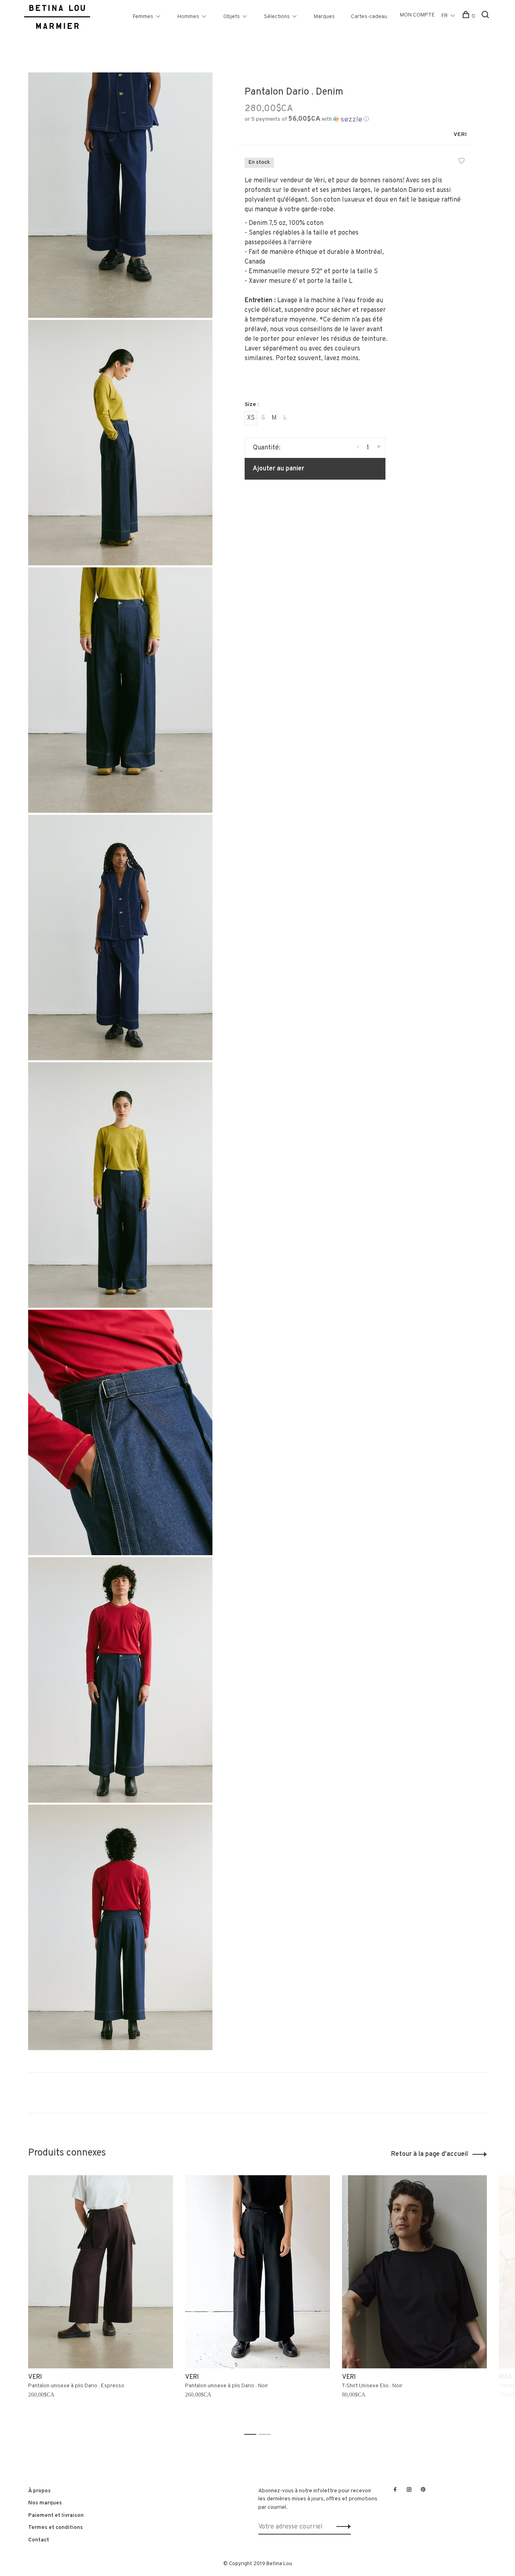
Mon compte (417, 15)
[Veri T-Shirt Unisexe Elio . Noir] (414, 2272)
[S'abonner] (341, 2527)
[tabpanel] (101, 2301)
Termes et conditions (56, 2528)
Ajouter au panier (278, 469)
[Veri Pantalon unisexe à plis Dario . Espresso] (101, 2272)
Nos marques (45, 2503)
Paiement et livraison (56, 2515)
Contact (39, 2540)
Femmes (143, 17)
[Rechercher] (486, 16)
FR (445, 16)
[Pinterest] (423, 2490)
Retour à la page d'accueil (430, 2154)
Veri (460, 135)
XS (251, 418)
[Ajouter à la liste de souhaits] (461, 162)
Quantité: (267, 448)
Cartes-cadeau (369, 17)
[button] (307, 119)
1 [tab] (252, 2435)
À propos (39, 2491)
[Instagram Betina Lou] (409, 2490)
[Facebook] (395, 2490)
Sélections (277, 17)
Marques (324, 17)
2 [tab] (267, 2435)
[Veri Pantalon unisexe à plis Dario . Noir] (257, 2272)
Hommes (188, 17)
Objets (232, 17)
